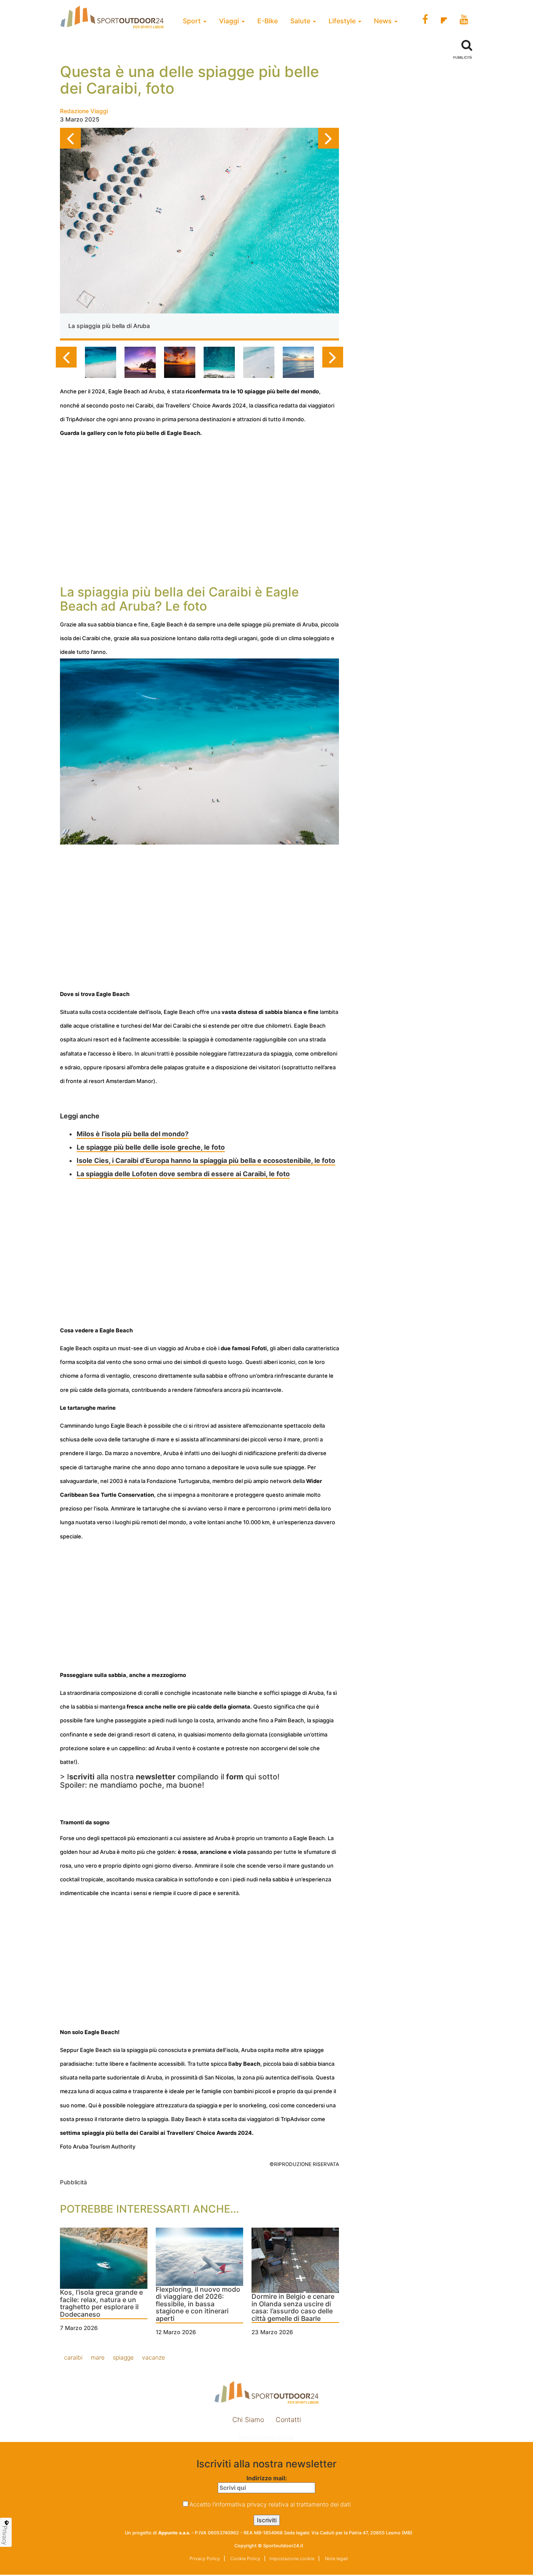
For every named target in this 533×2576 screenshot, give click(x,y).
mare (98, 2357)
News (384, 21)
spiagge (123, 2357)
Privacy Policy (205, 2559)
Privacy (5, 2535)
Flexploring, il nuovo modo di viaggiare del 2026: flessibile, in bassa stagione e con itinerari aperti (198, 2304)
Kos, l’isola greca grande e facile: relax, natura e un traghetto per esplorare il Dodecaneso (101, 2304)
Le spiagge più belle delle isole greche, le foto (151, 1147)
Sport (193, 21)
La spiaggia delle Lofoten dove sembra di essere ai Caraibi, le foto (183, 1174)
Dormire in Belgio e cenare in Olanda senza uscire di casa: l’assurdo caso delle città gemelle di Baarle (293, 2308)
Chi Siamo (248, 2420)
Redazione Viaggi (84, 111)
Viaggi (230, 21)
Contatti (288, 2420)
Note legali (336, 2559)
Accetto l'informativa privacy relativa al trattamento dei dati (270, 2504)
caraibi (73, 2357)
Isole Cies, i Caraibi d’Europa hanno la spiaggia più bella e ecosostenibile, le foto (206, 1160)
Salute (301, 21)
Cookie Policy (245, 2559)
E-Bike (268, 21)
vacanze (153, 2357)
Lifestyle (343, 21)
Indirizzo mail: (267, 2478)
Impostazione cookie (266, 2438)
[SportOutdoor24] (266, 2392)
